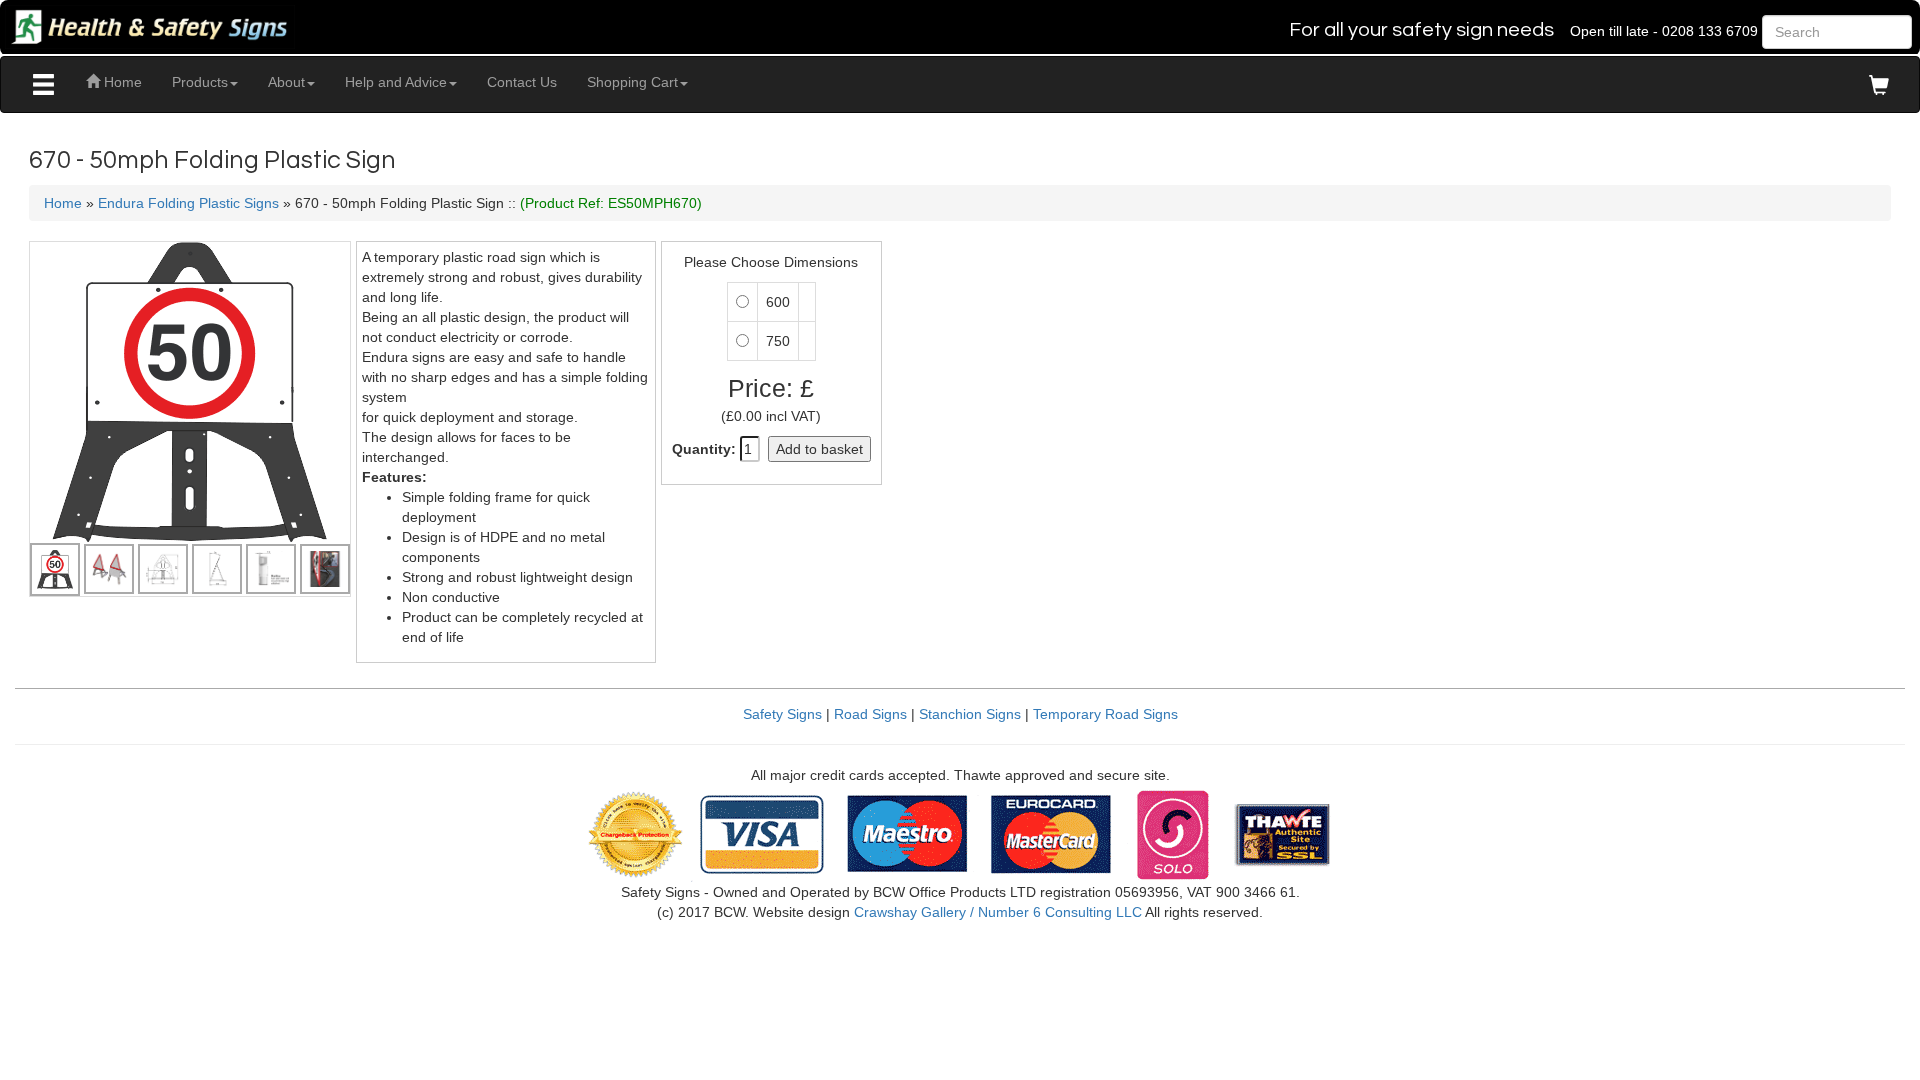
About (286, 82)
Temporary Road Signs (1105, 714)
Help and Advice (396, 82)
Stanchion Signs (970, 714)
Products (200, 82)
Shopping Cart (632, 82)
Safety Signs (782, 714)
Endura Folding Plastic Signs (188, 203)
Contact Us (522, 82)
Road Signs (870, 714)
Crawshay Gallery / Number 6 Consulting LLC (998, 912)
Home (121, 82)
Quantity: (704, 449)
